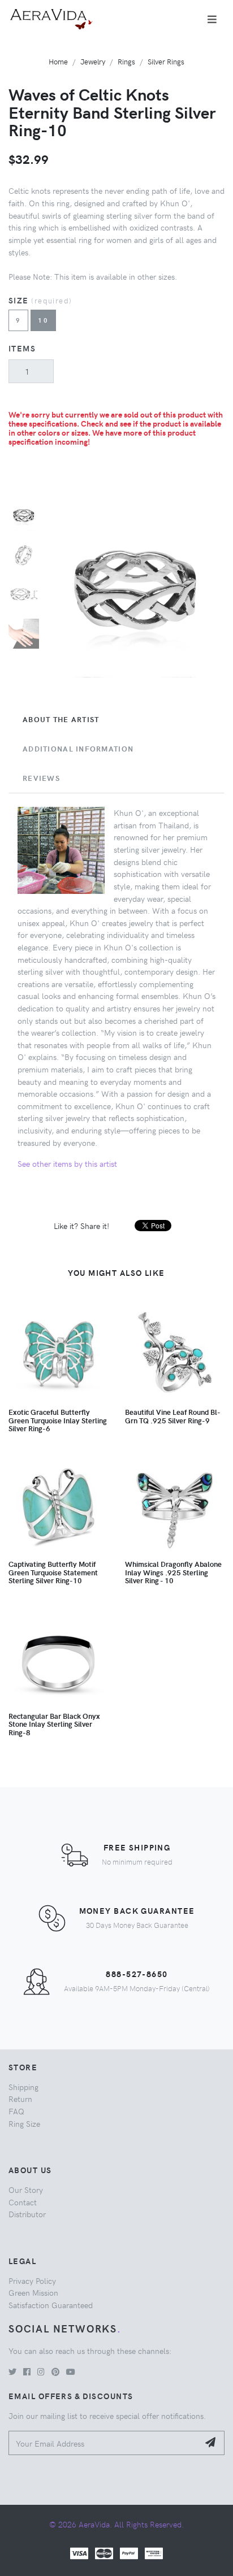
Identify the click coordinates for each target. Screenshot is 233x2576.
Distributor (27, 2214)
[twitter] (12, 2371)
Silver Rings (166, 61)
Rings (126, 61)
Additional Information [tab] (78, 749)
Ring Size (24, 2123)
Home (58, 61)
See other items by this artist (67, 1163)
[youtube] (71, 2371)
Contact (23, 2202)
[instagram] (41, 2371)
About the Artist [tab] (61, 719)
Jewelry (93, 61)
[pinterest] (55, 2371)
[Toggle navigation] (212, 19)
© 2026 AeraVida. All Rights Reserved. (116, 2524)
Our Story (26, 2190)
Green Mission (33, 2292)
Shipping (23, 2087)
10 (43, 320)
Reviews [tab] (41, 778)
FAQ (16, 2111)
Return (20, 2099)
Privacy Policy (32, 2280)
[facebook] (27, 2371)
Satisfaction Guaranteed (51, 2305)
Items (22, 348)
